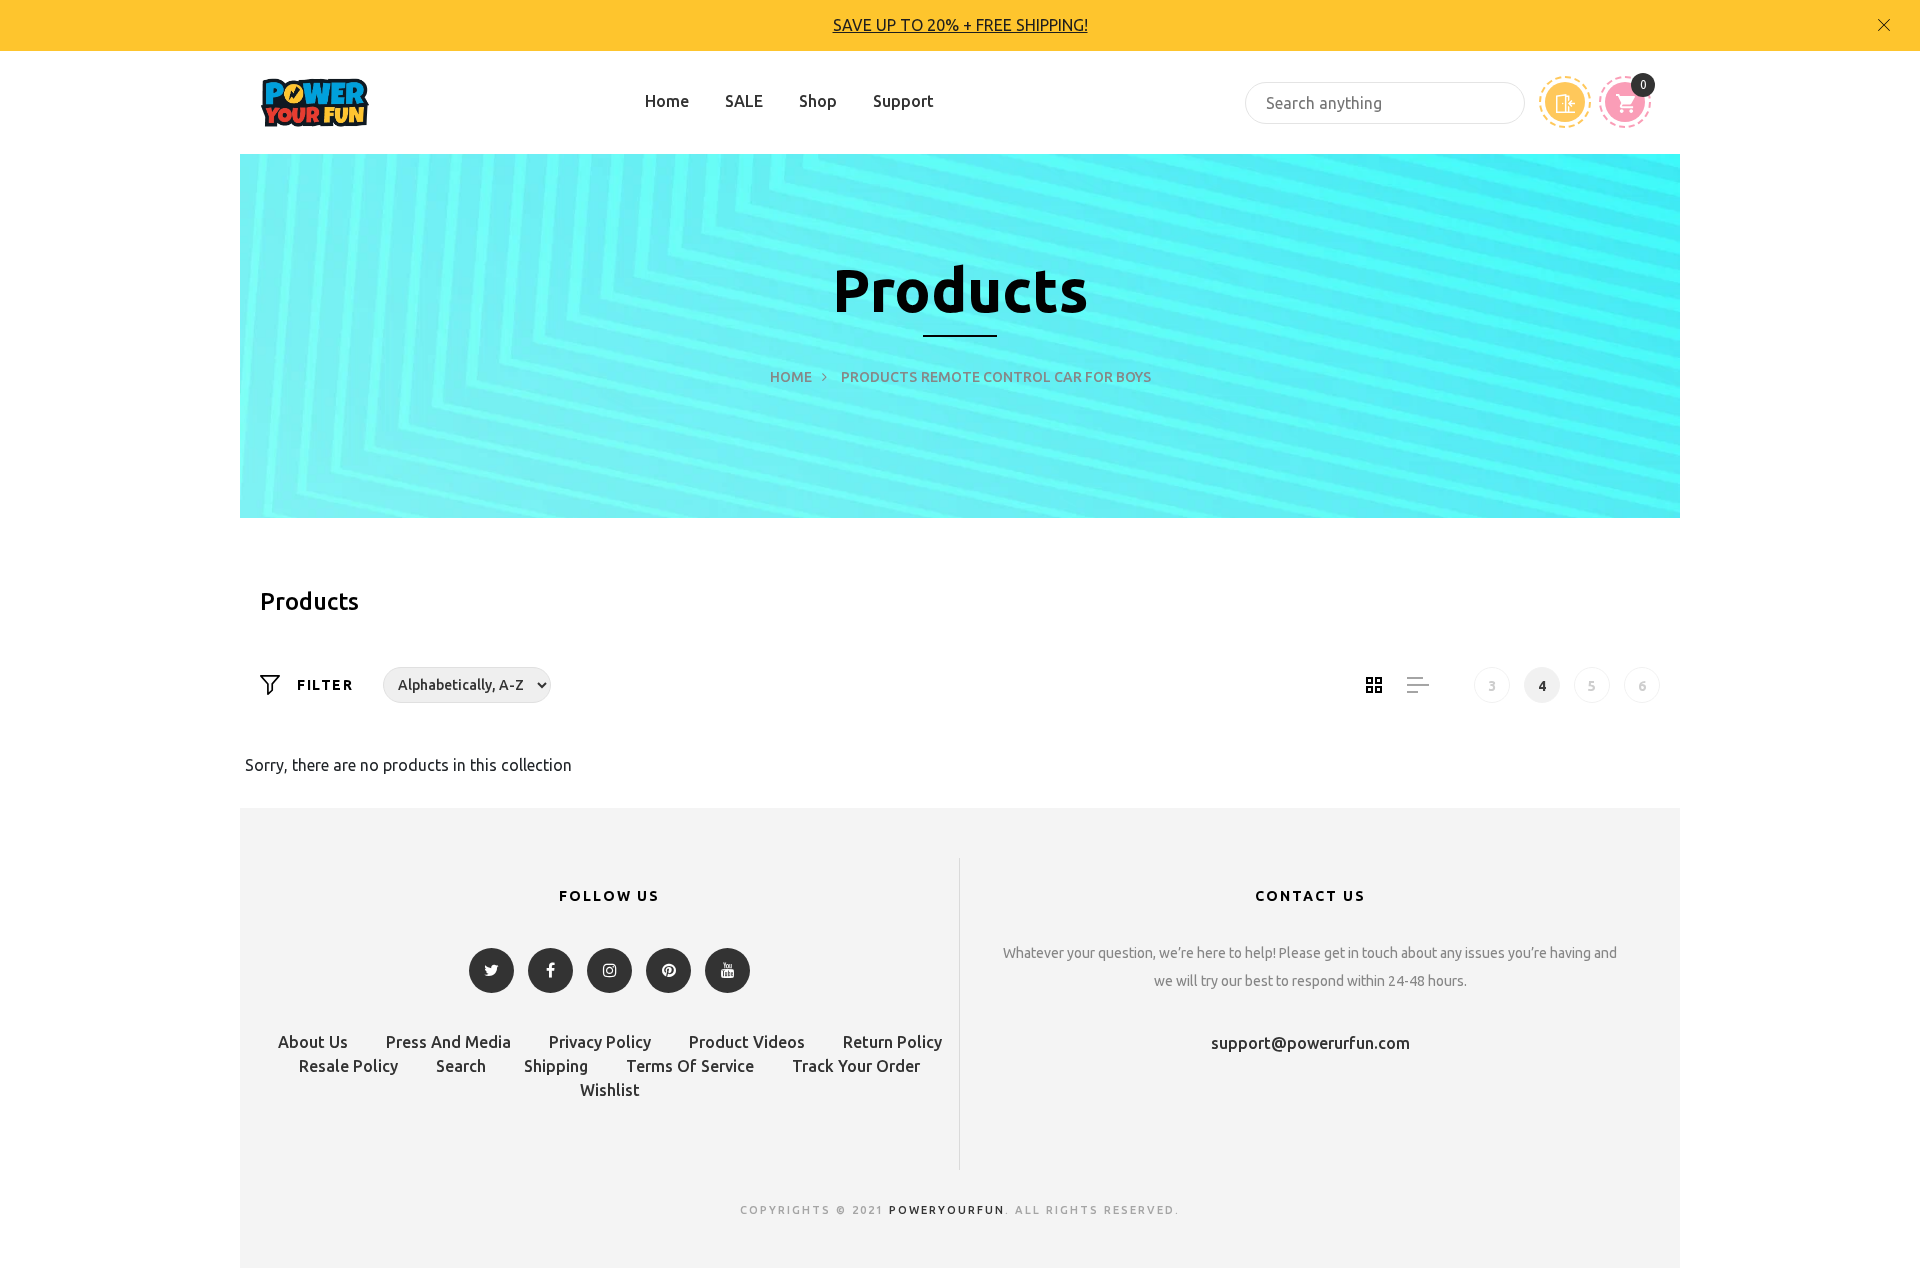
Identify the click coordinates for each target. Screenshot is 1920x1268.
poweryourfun (947, 1210)
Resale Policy (348, 1066)
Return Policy (892, 1042)
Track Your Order (856, 1066)
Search (461, 1066)
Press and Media (448, 1042)
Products (879, 377)
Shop (818, 101)
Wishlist (610, 1090)
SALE (744, 101)
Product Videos (747, 1042)
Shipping (556, 1066)
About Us (313, 1042)
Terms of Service (690, 1066)
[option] (960, 25)
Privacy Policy (600, 1042)
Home (667, 101)
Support (903, 101)
